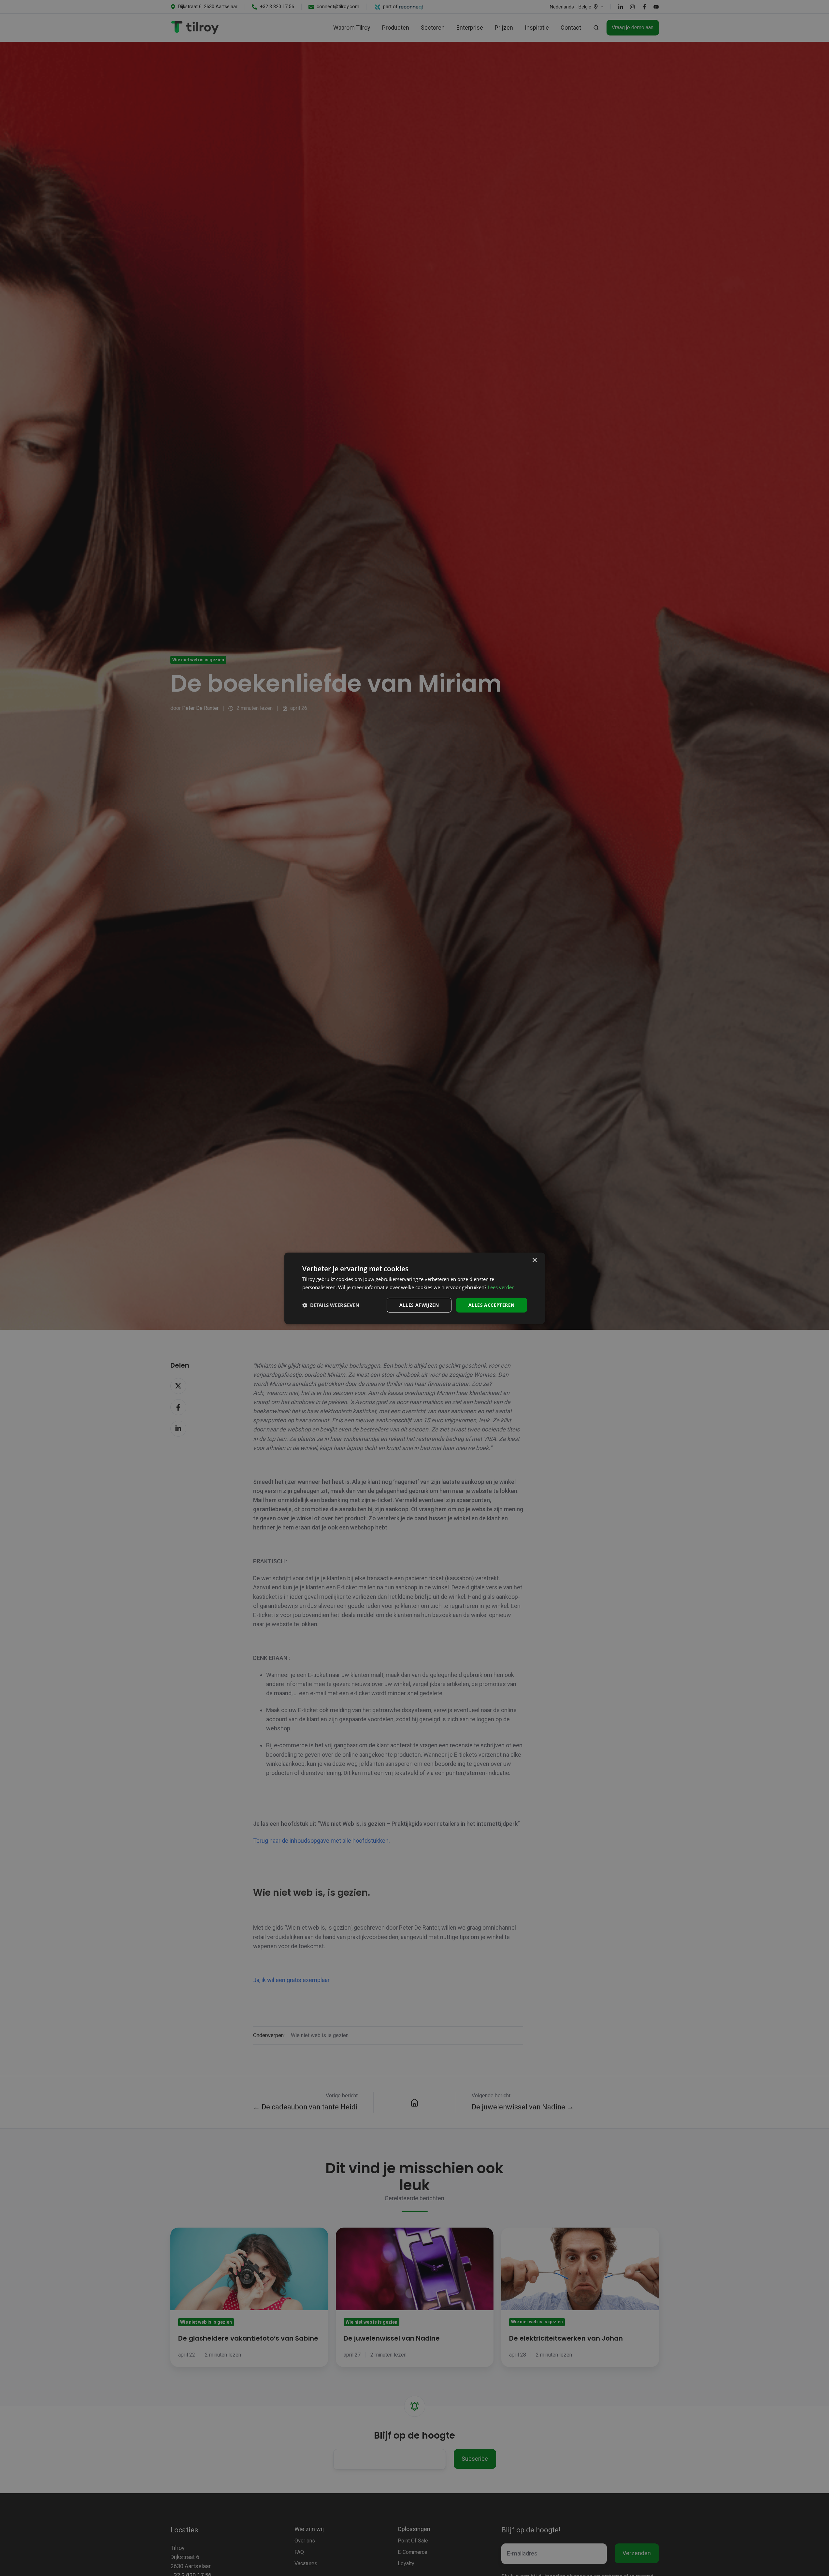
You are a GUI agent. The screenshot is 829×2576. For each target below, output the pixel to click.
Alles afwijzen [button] (419, 1305)
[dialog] (415, 1288)
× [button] (534, 1260)
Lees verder (501, 1287)
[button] (331, 1305)
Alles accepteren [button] (491, 1305)
